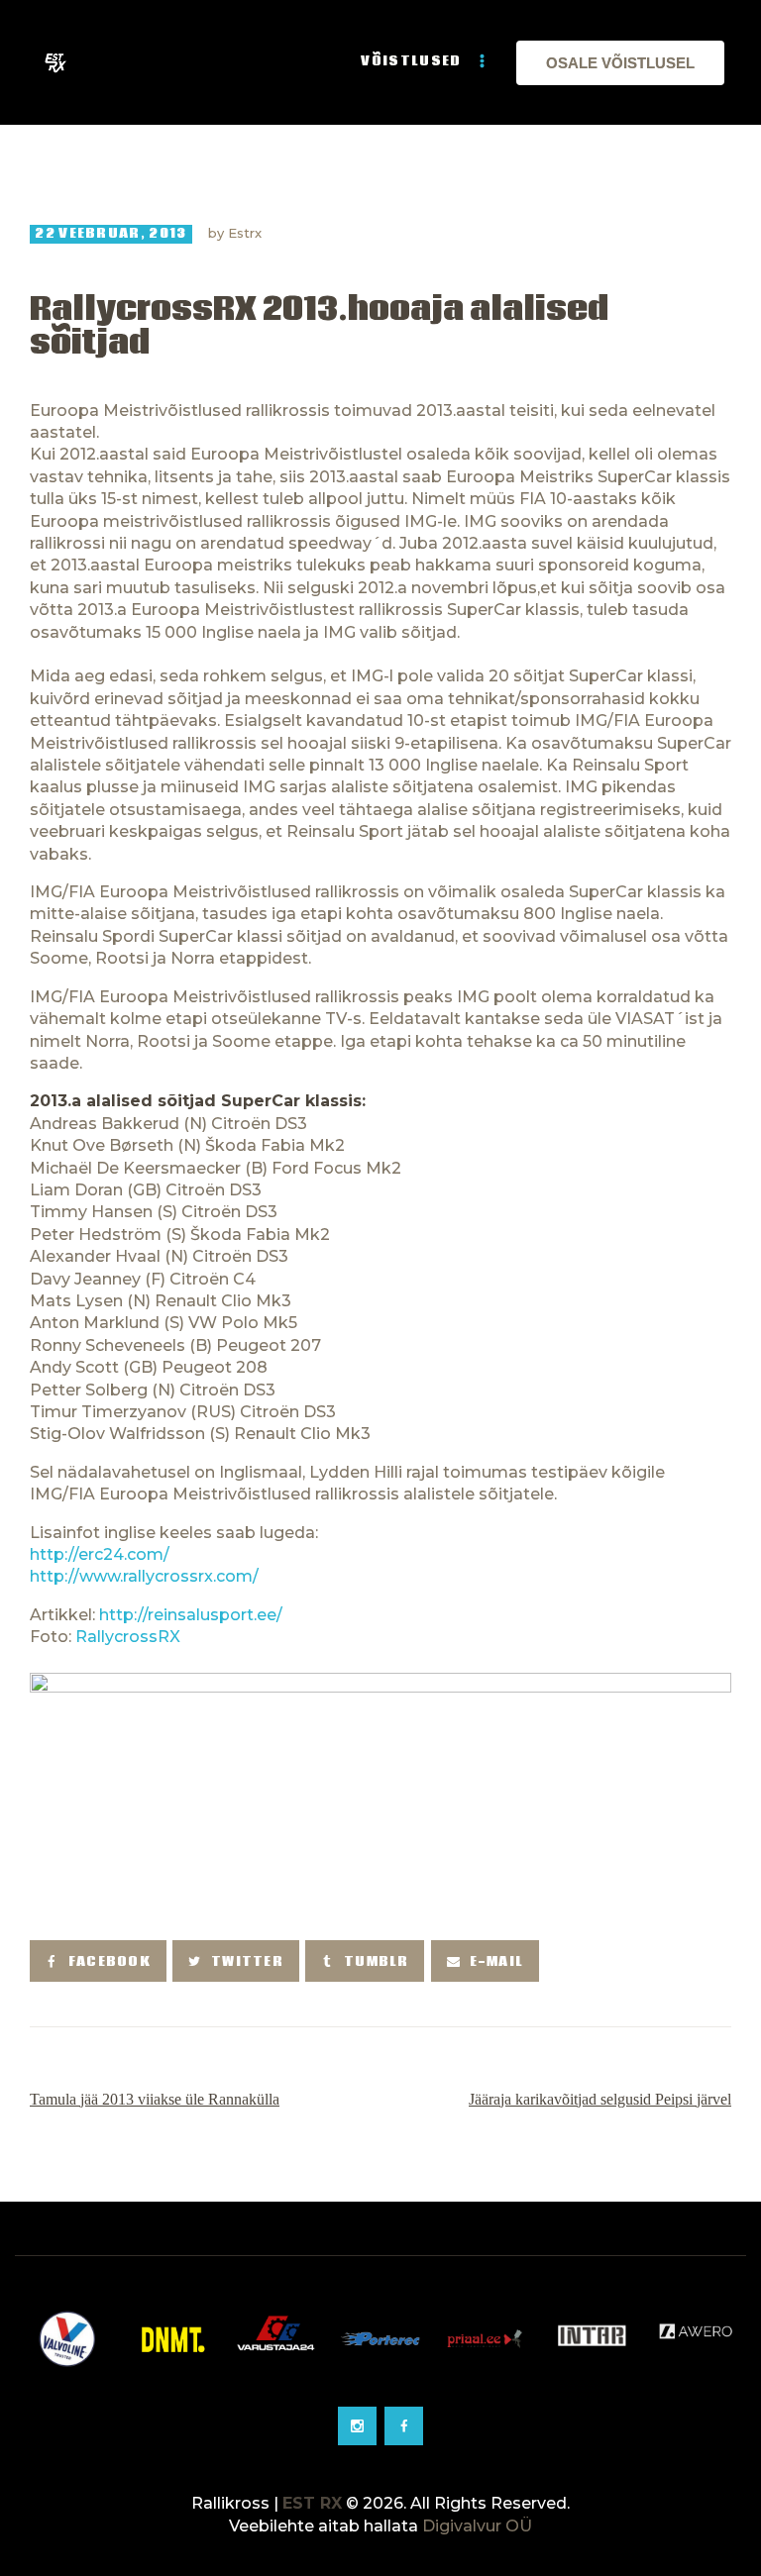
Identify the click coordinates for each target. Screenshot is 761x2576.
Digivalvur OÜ (477, 2526)
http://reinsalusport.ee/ (191, 1615)
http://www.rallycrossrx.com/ (144, 1576)
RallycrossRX (128, 1637)
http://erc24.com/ (100, 1554)
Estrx (245, 233)
